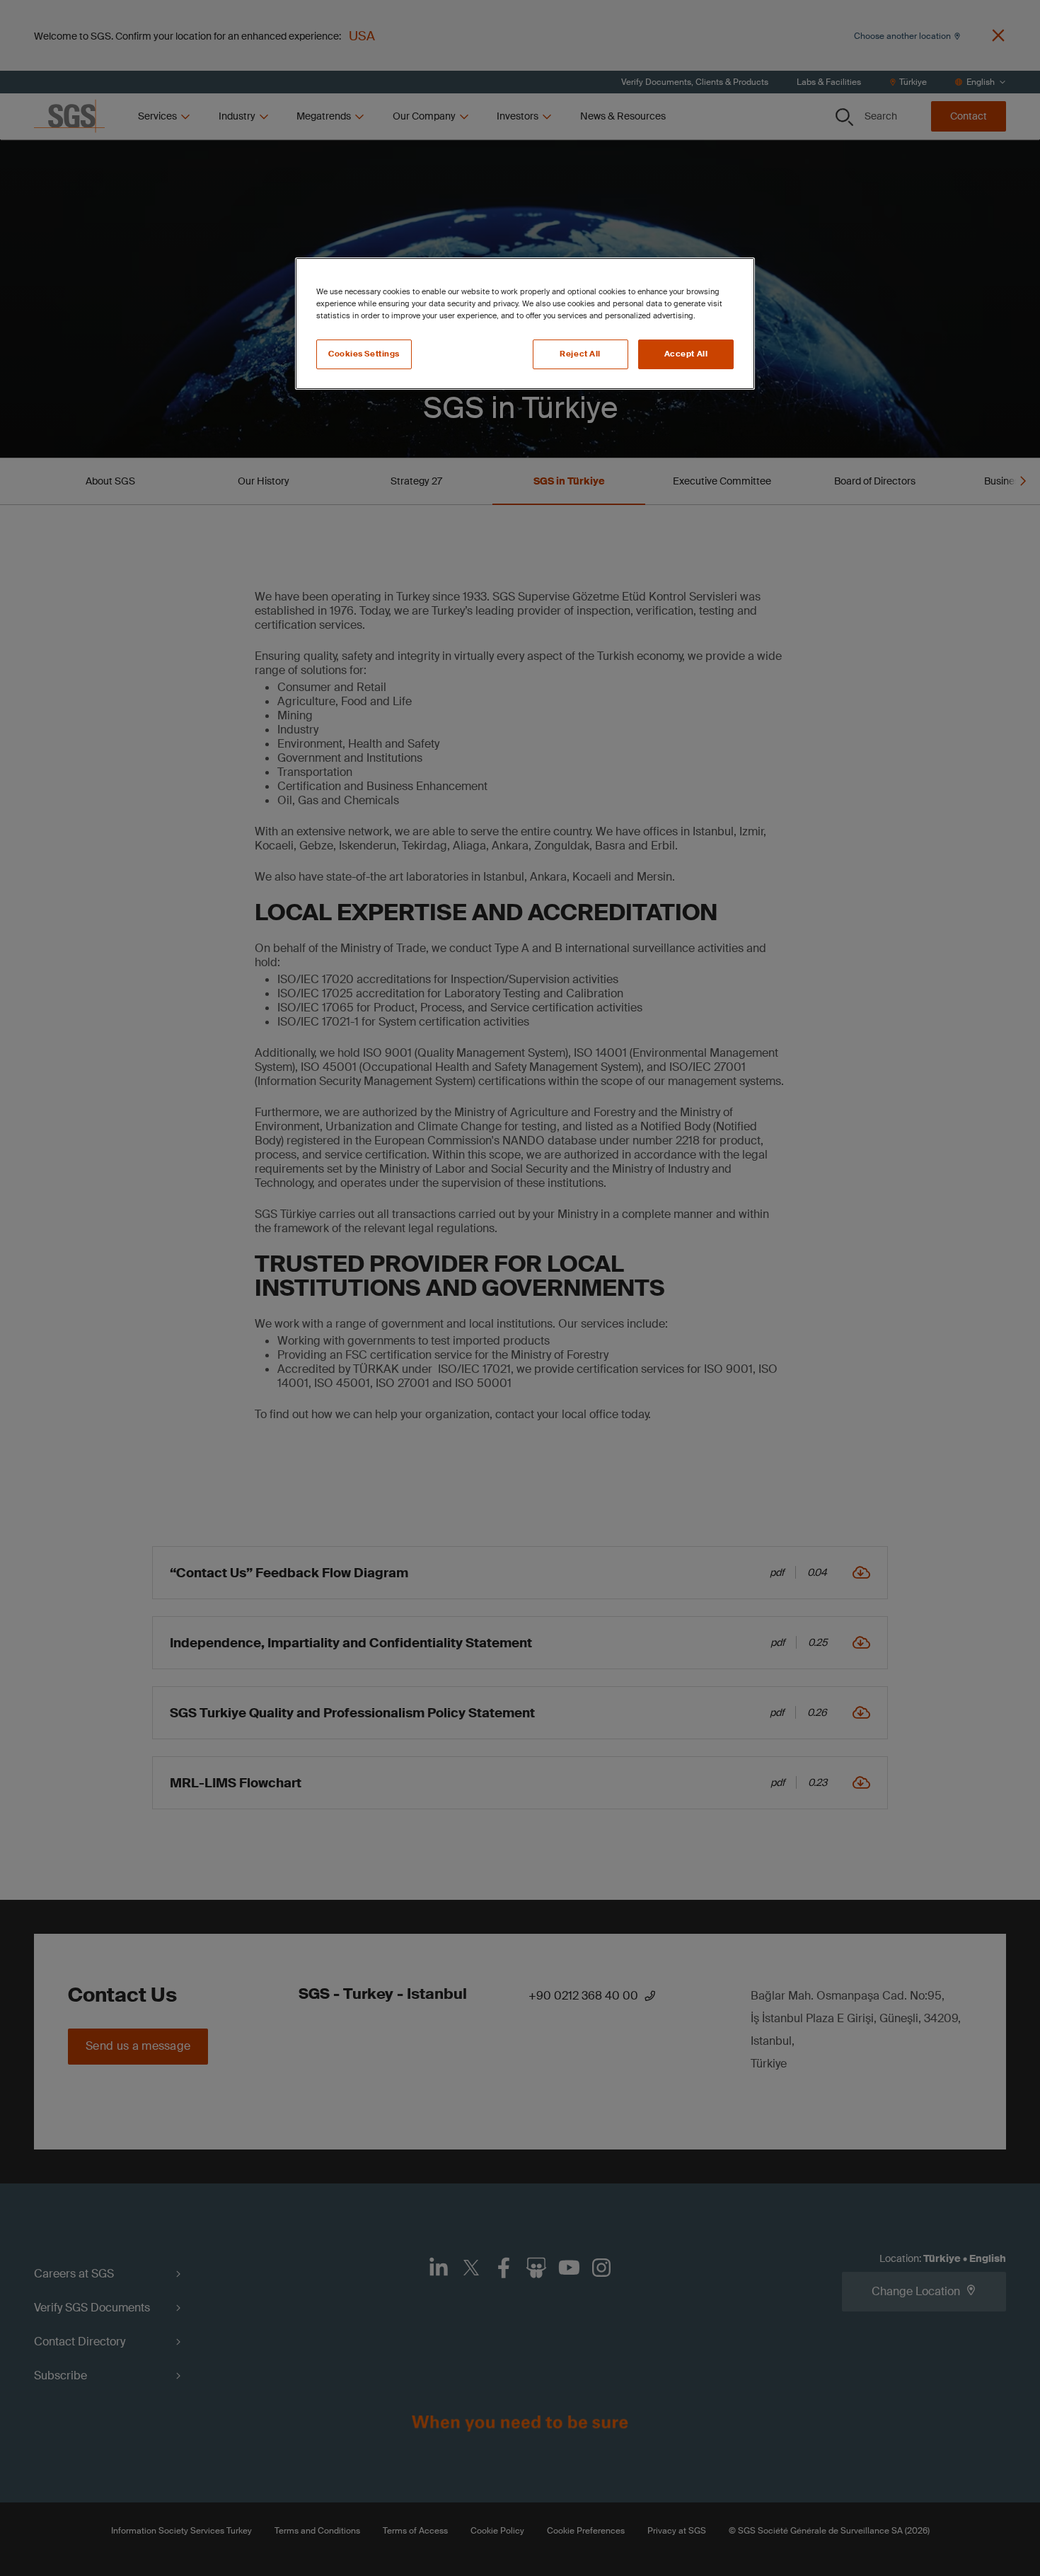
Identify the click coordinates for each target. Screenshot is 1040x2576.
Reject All (580, 354)
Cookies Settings (364, 354)
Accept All (686, 354)
